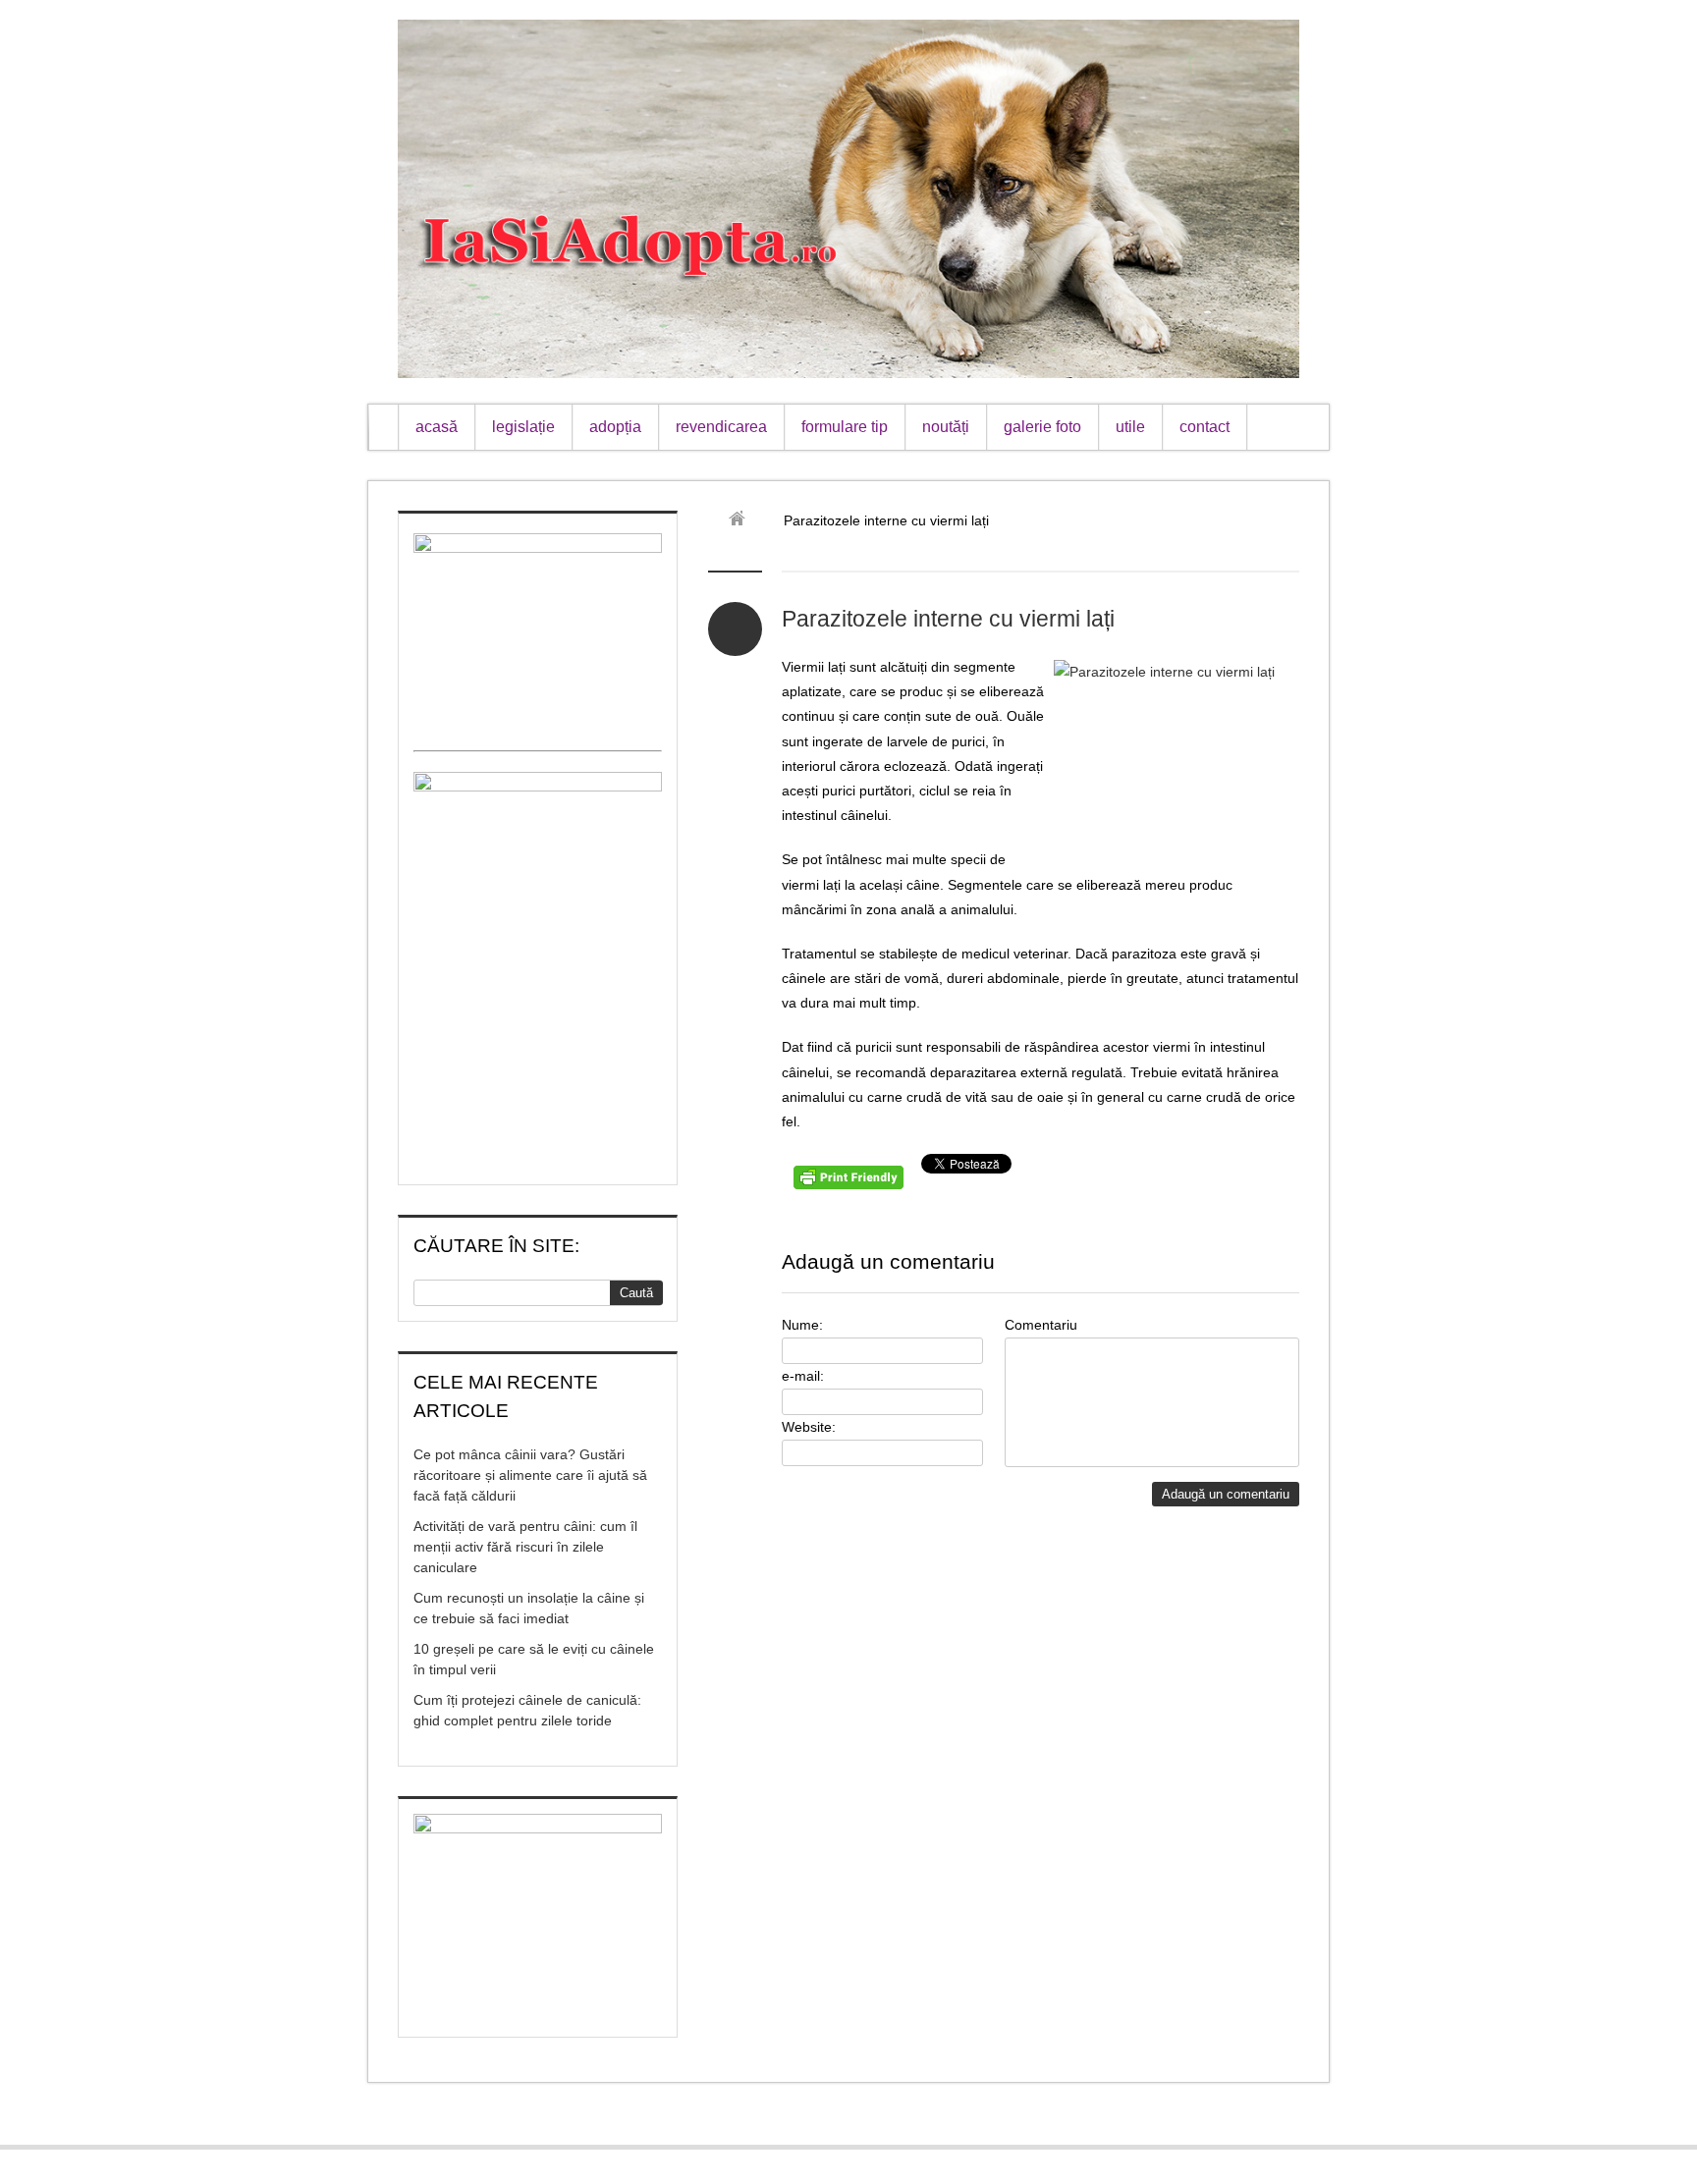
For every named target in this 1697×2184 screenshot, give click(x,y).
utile (1130, 427)
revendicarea (721, 427)
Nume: (802, 1325)
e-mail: (803, 1376)
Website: (809, 1427)
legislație (523, 427)
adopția (615, 427)
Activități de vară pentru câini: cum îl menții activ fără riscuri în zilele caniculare (525, 1547)
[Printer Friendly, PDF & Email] (851, 1184)
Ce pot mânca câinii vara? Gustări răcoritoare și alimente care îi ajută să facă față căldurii (530, 1475)
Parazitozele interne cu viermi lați (948, 619)
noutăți (946, 427)
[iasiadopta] (744, 520)
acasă (437, 427)
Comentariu (1041, 1325)
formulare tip (845, 427)
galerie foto (1042, 427)
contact (1204, 427)
